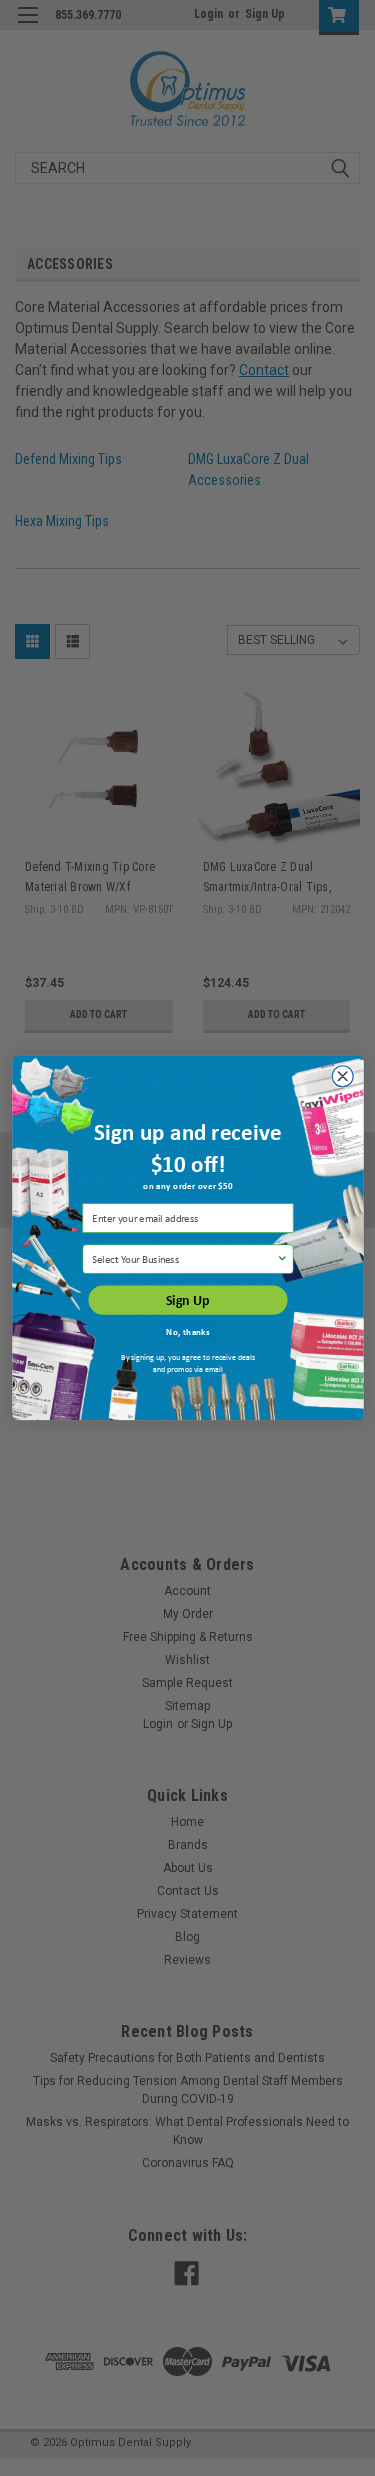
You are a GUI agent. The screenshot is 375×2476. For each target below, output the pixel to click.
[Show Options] (282, 1259)
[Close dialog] (342, 1076)
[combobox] (184, 1259)
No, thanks (187, 1331)
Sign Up (188, 1300)
